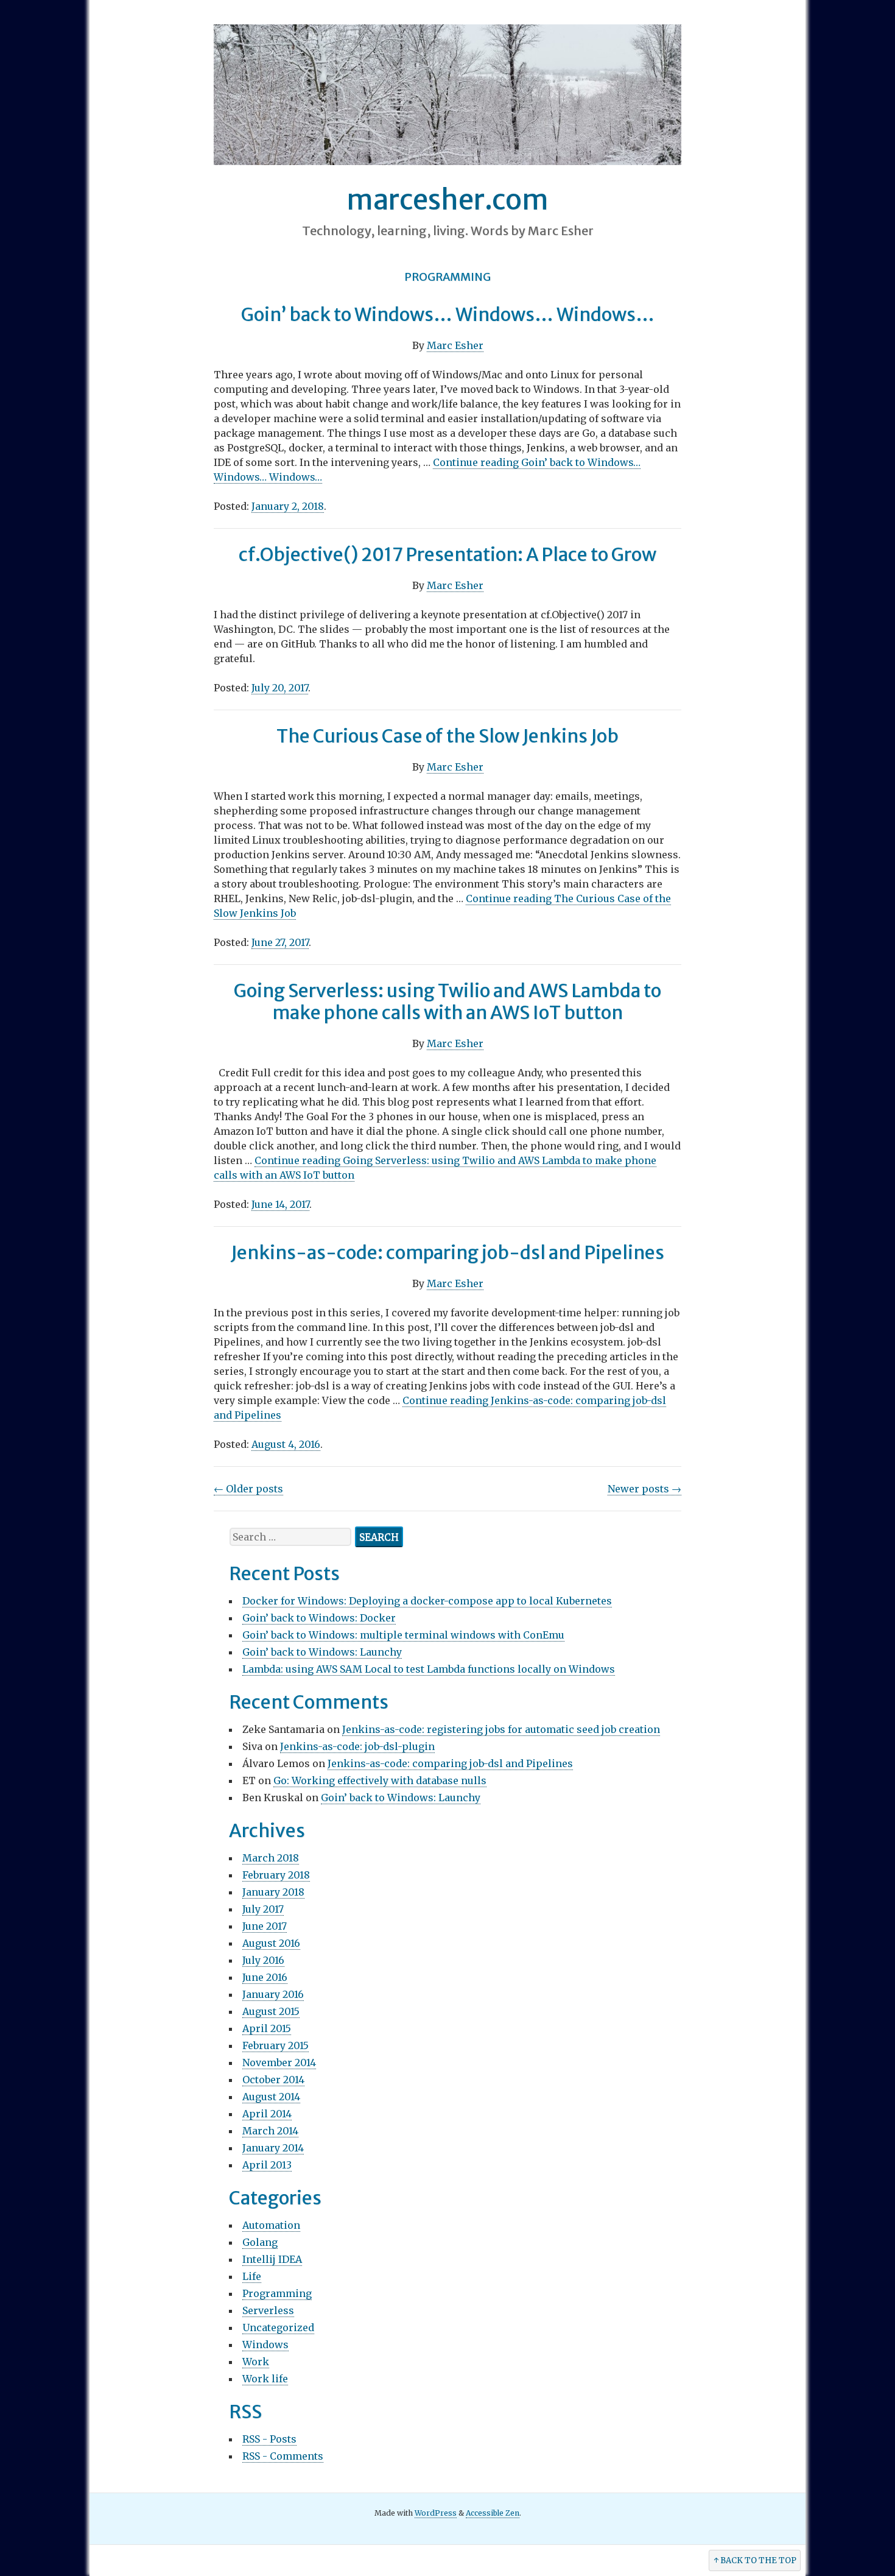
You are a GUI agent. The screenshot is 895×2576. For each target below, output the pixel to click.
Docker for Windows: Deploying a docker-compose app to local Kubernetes (427, 1601)
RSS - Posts (269, 2439)
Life (252, 2276)
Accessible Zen (493, 2513)
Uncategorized (278, 2327)
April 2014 (267, 2114)
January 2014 (273, 2148)
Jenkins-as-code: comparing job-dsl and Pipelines (447, 1252)
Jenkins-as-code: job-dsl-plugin (357, 1746)
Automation (271, 2225)
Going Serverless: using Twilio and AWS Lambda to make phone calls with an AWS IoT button (447, 1001)
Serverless (268, 2310)
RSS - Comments (283, 2456)
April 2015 (267, 2028)
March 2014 (270, 2131)
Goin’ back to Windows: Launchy (322, 1652)
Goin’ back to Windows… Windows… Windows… (448, 314)
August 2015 (271, 2011)
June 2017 (265, 1926)
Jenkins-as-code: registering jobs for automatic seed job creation (501, 1729)
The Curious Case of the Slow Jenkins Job (447, 736)
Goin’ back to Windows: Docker (319, 1618)
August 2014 (271, 2097)
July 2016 (263, 1960)
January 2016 (273, 1994)
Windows (265, 2345)
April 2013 (267, 2165)
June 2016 (265, 1977)
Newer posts (644, 1489)
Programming (277, 2293)
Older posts (248, 1489)
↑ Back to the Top (755, 2560)
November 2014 (279, 2063)
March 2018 (271, 1858)
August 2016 (271, 1943)
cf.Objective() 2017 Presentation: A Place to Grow (447, 554)
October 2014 (273, 2080)
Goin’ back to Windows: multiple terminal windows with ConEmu (403, 1635)
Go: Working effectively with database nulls (380, 1780)
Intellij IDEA (272, 2259)
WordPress (436, 2513)
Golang (260, 2242)
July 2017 (263, 1909)
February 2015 (276, 2045)
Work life (265, 2379)
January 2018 (273, 1892)
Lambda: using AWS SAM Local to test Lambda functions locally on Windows (429, 1669)
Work (256, 2362)
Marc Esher (455, 345)
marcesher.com (447, 200)
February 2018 (276, 1875)
